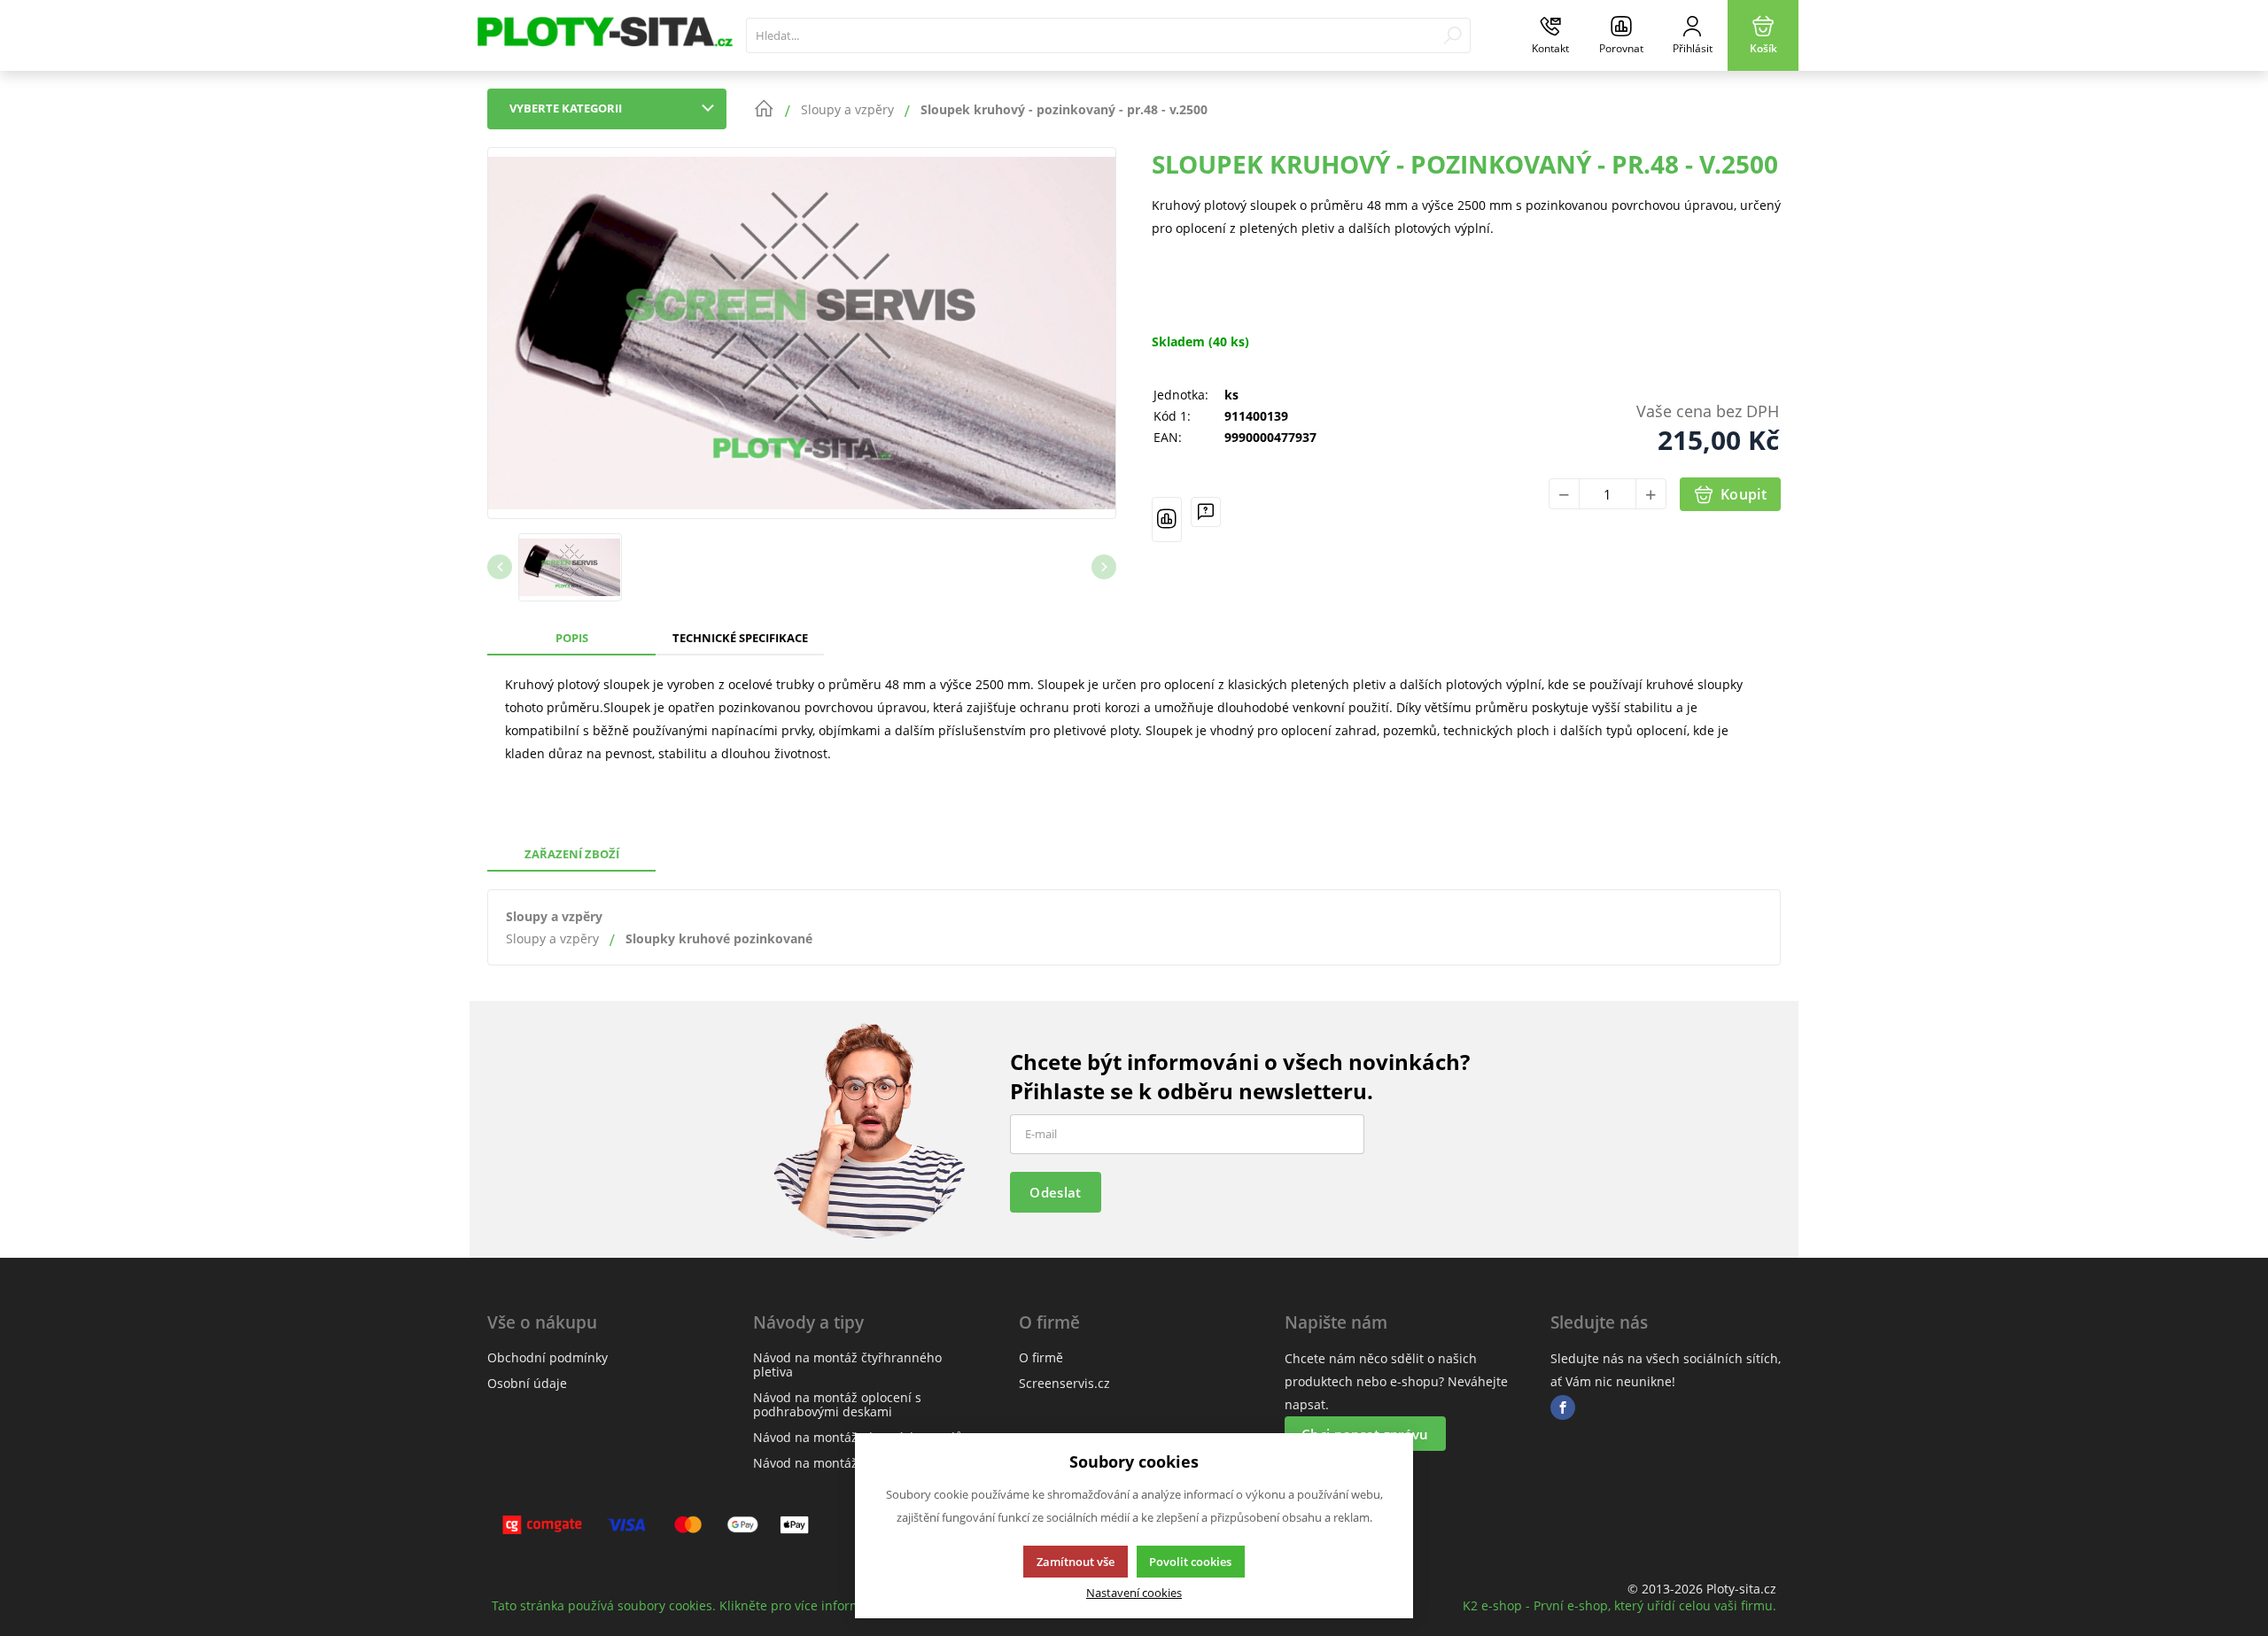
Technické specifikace (740, 638)
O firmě (1041, 1357)
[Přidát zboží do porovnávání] (1167, 519)
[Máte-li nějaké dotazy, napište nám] (1206, 519)
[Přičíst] (1651, 494)
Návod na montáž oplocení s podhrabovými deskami (837, 1404)
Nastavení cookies (1134, 1593)
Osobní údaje (527, 1383)
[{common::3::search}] (1452, 35)
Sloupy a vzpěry (554, 916)
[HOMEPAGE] (764, 109)
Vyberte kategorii (566, 108)
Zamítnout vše (1076, 1562)
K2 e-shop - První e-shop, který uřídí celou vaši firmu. (1619, 1605)
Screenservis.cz (1064, 1383)
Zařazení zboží (572, 854)
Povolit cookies (1190, 1562)
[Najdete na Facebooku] (1563, 1408)
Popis (572, 638)
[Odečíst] (1564, 494)
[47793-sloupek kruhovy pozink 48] (802, 333)
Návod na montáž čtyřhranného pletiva (847, 1365)
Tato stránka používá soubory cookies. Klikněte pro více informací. (687, 1605)
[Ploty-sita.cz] (603, 35)
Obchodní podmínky (548, 1357)
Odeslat (1055, 1192)
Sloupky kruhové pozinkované (719, 938)
